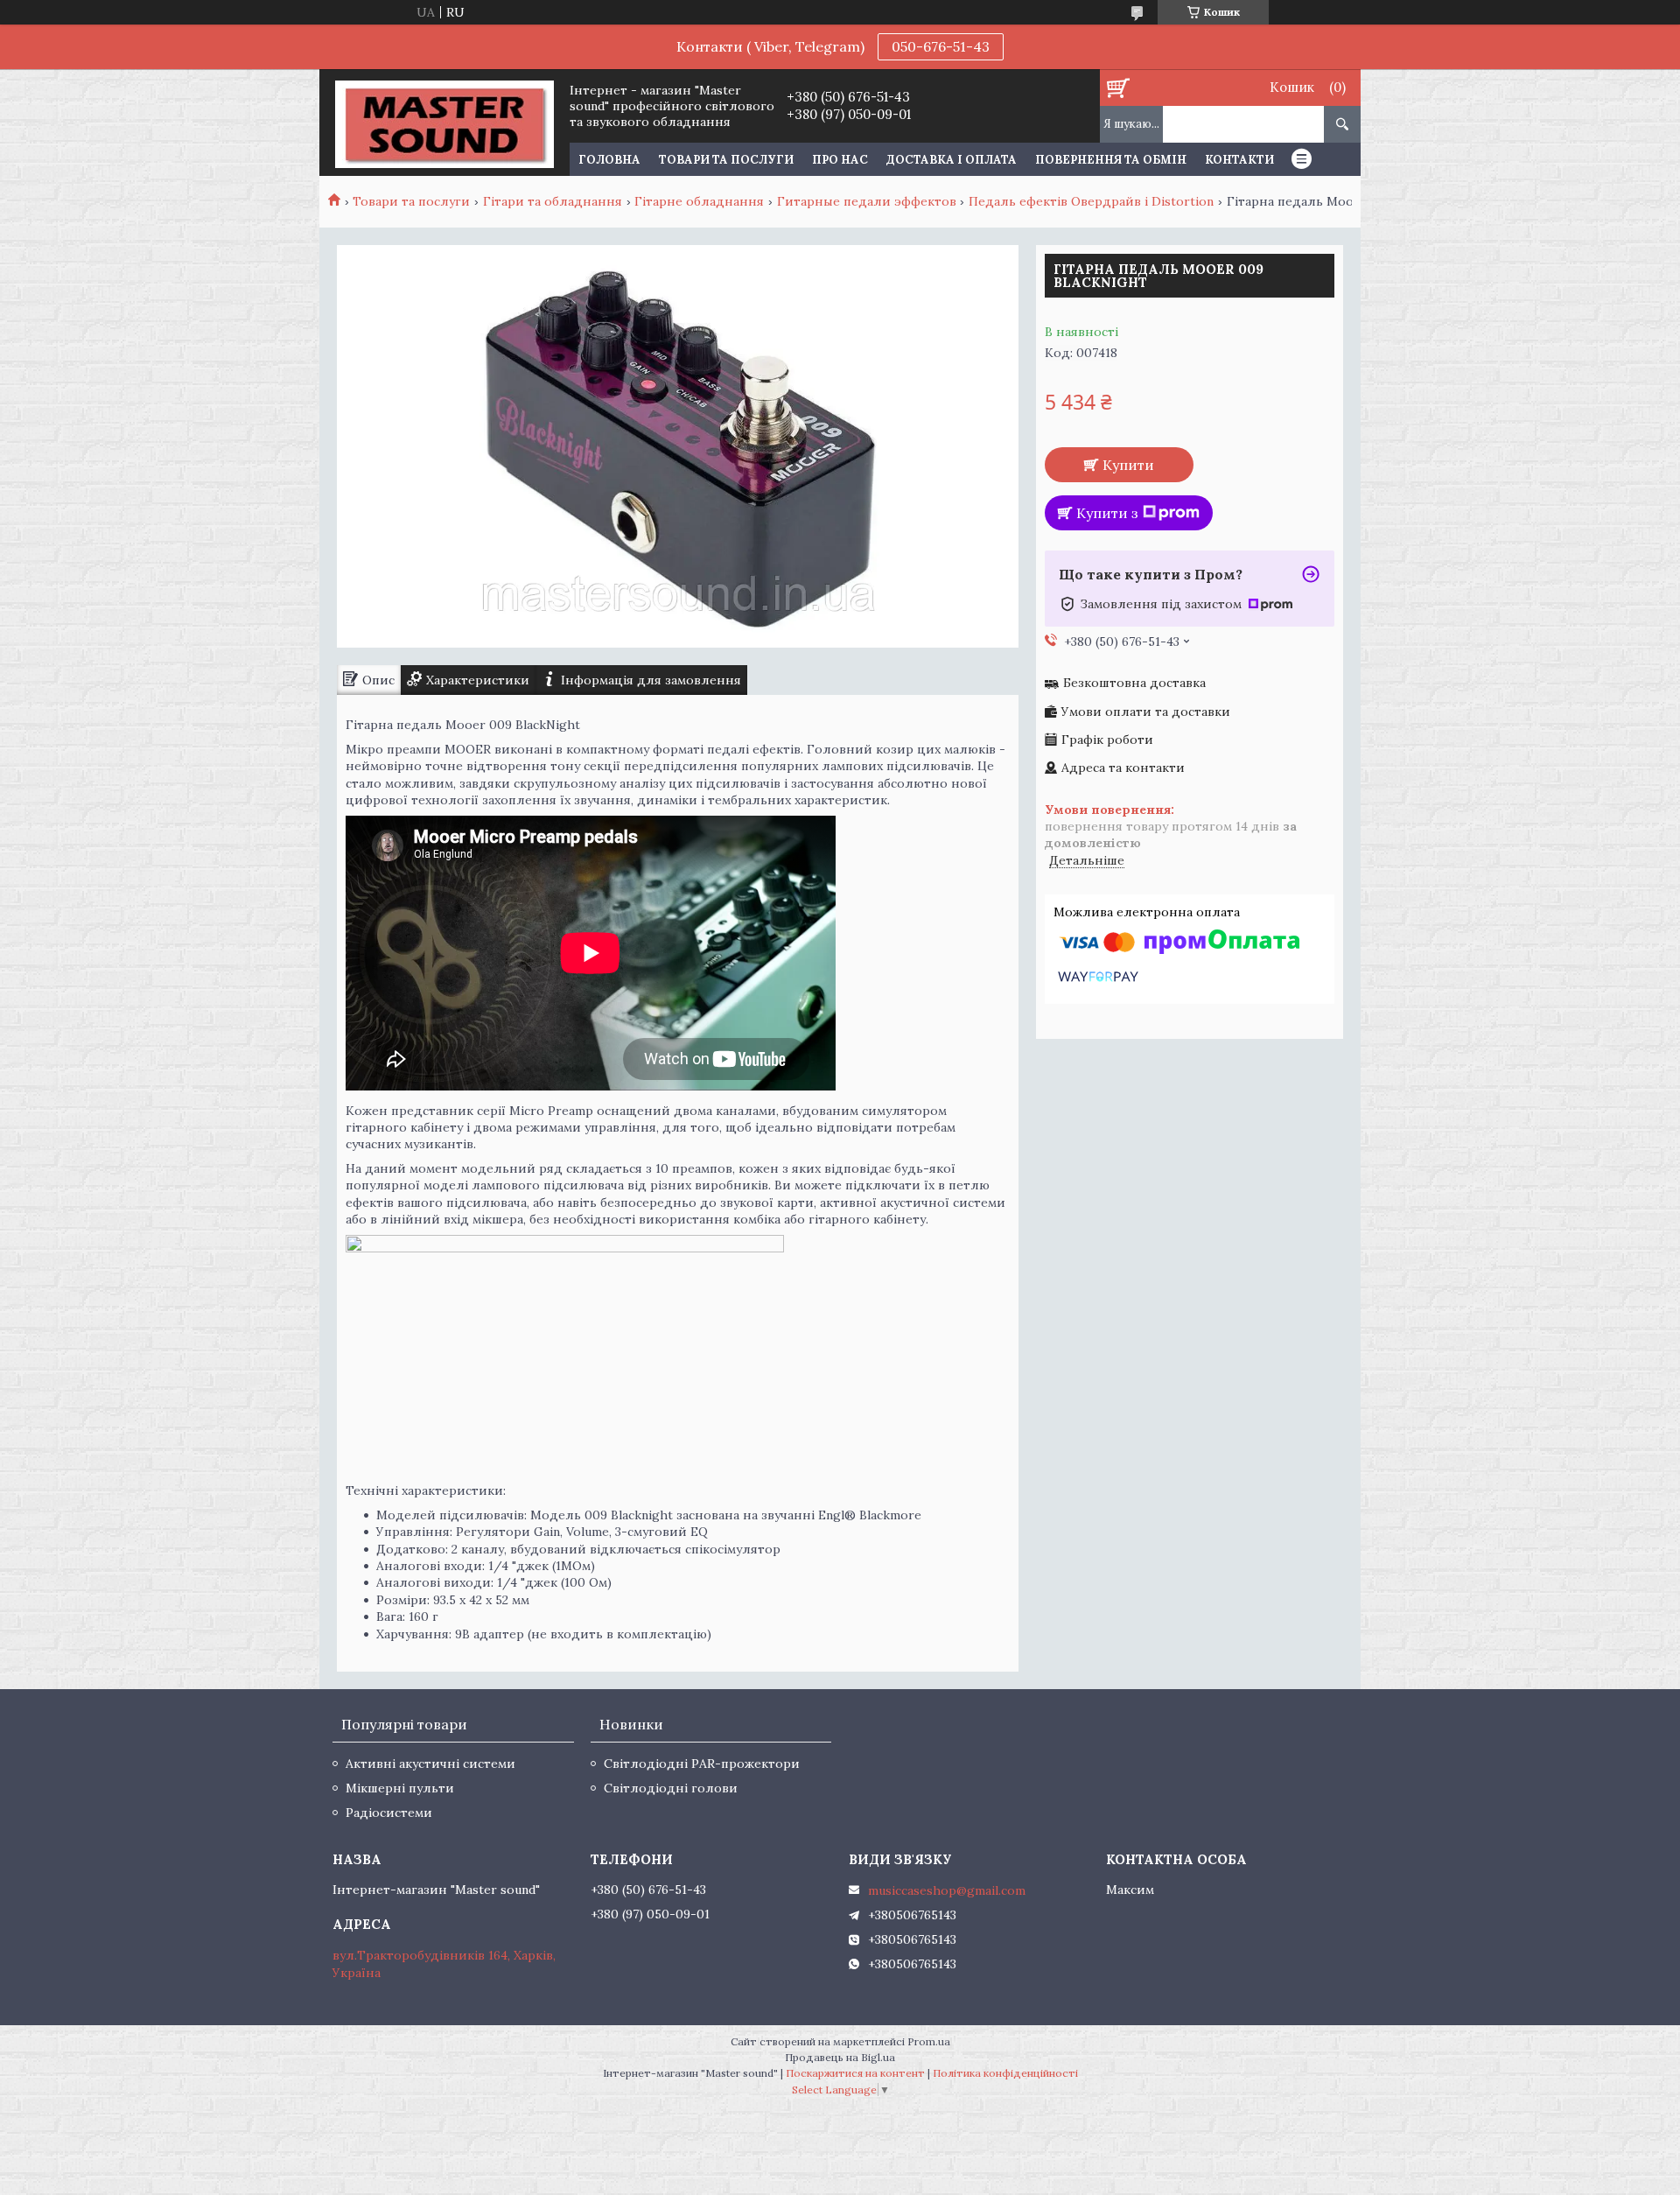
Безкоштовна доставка (1134, 683)
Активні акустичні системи (430, 1764)
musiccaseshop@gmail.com (947, 1890)
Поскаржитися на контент (855, 2073)
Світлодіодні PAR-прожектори (702, 1764)
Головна (609, 160)
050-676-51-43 (941, 46)
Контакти (1239, 160)
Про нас (840, 160)
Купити (1128, 465)
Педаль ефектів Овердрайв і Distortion (1091, 201)
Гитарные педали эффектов (867, 201)
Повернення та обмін (1111, 160)
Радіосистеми (389, 1813)
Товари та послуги (726, 160)
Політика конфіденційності (1005, 2073)
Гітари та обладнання (553, 201)
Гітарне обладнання (699, 201)
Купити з (1107, 513)
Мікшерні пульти (400, 1788)
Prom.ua (929, 2041)
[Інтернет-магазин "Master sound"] (444, 123)
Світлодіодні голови (671, 1788)
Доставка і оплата (952, 160)
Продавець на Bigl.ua (840, 2057)
